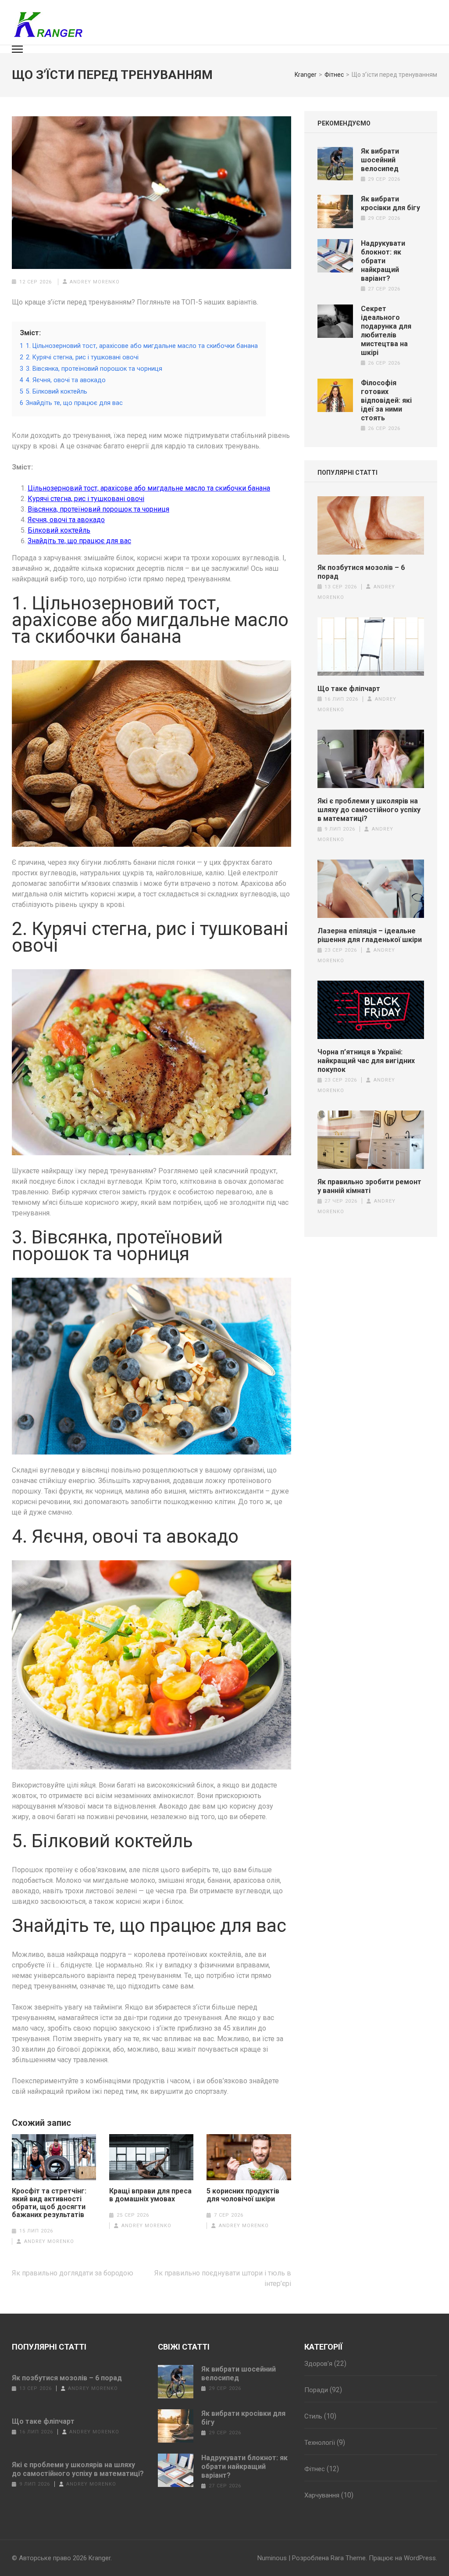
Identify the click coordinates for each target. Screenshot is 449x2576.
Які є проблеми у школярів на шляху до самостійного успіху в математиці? (369, 810)
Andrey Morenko (95, 282)
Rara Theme (348, 2558)
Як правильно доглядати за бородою (73, 2273)
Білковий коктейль (59, 530)
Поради (316, 2390)
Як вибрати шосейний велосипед (380, 160)
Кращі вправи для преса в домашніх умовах (150, 2195)
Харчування (322, 2495)
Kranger (100, 2558)
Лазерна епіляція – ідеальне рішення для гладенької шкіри (370, 935)
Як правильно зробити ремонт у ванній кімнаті (369, 1186)
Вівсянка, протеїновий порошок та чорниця (98, 509)
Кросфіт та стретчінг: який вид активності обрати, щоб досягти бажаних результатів (49, 2203)
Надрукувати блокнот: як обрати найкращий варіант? (383, 261)
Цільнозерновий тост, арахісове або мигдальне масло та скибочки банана (149, 488)
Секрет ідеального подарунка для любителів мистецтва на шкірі (386, 331)
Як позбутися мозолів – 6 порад (361, 572)
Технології (320, 2443)
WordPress (420, 2558)
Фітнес (315, 2469)
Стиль (313, 2416)
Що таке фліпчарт (349, 689)
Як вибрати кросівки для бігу (390, 203)
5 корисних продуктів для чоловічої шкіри (243, 2195)
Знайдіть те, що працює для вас (79, 541)
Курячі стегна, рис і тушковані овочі (86, 499)
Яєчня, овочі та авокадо (66, 520)
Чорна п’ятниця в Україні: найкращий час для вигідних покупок (366, 1061)
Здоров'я (318, 2364)
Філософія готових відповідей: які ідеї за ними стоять (386, 400)
